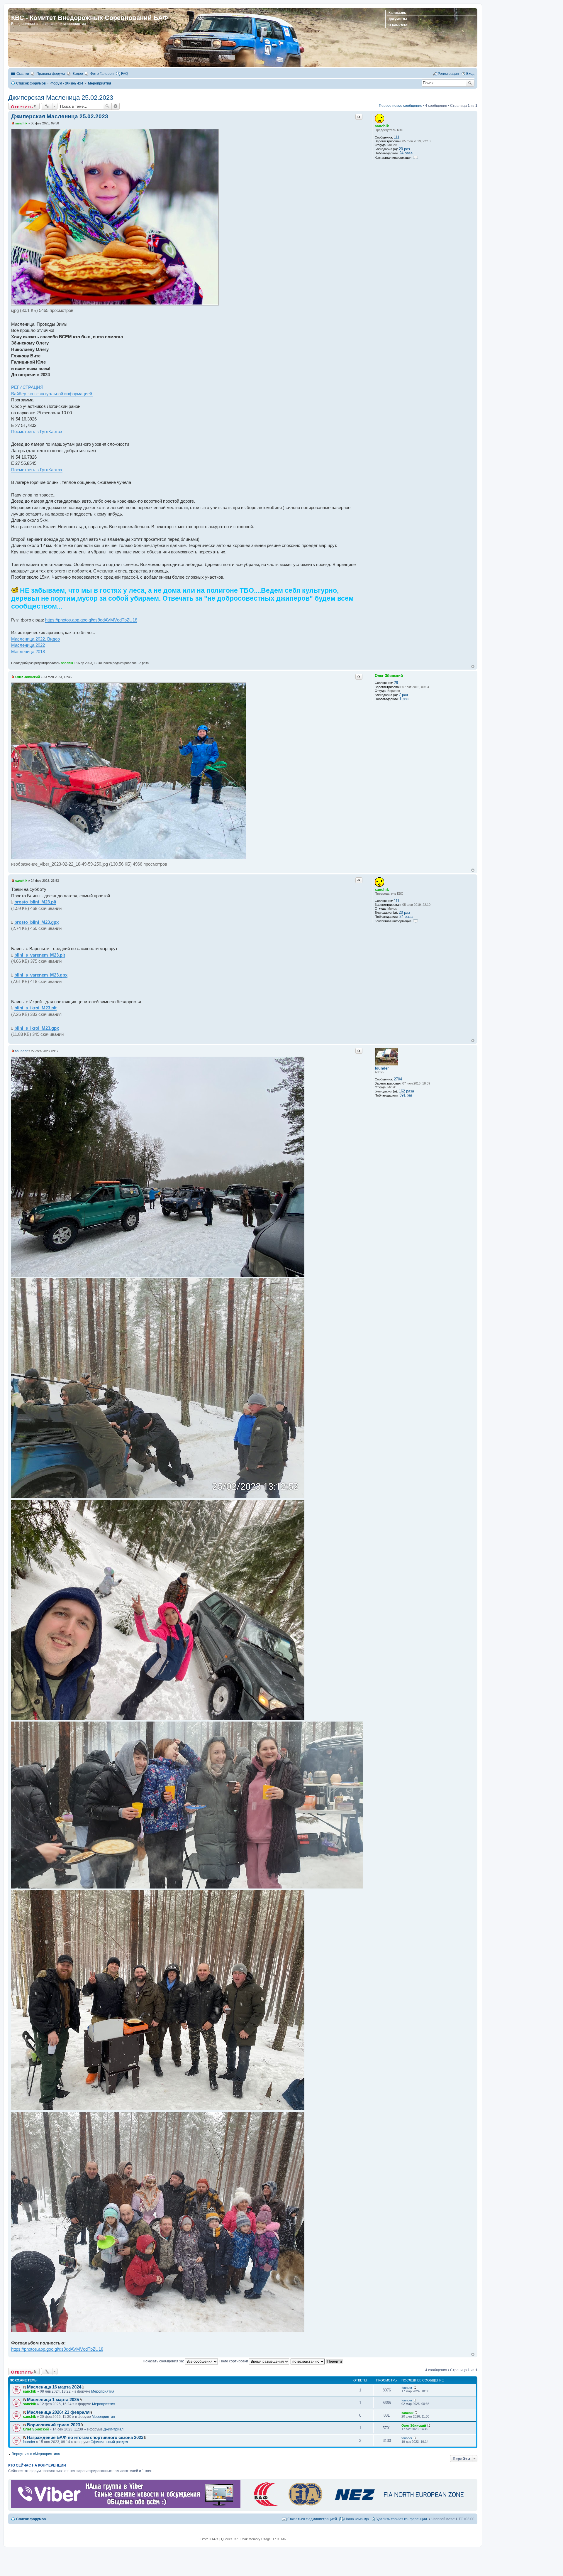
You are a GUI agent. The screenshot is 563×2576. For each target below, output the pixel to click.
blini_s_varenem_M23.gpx (41, 975)
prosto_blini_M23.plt (35, 902)
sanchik (382, 126)
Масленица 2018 (28, 652)
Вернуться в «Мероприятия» (36, 2454)
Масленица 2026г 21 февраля (58, 2412)
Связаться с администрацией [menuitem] (312, 2519)
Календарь (397, 13)
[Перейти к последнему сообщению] (415, 2388)
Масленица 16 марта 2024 (54, 2387)
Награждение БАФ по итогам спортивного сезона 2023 (85, 2438)
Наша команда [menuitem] (357, 2519)
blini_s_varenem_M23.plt (40, 955)
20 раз (404, 149)
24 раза (406, 153)
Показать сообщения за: (164, 2361)
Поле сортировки (234, 2361)
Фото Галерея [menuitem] (102, 74)
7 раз (403, 695)
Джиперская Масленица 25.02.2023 (61, 98)
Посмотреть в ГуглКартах (37, 431)
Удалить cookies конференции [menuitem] (402, 2519)
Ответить (22, 107)
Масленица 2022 (28, 645)
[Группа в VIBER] (126, 2507)
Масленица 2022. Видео (35, 639)
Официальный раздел (109, 2442)
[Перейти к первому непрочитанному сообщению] (24, 2387)
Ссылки (23, 74)
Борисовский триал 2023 (54, 2425)
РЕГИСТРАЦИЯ (27, 387)
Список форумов (31, 2519)
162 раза (406, 1091)
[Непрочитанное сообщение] (13, 123)
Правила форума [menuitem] (51, 74)
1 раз (404, 699)
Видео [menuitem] (78, 74)
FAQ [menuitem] (124, 74)
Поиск (470, 83)
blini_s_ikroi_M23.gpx (37, 1028)
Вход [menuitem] (470, 74)
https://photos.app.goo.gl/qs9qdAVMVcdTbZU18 (91, 620)
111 (397, 137)
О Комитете (398, 25)
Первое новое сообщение (401, 106)
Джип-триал (113, 2429)
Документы (398, 19)
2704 (398, 1079)
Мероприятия (103, 2391)
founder (382, 1068)
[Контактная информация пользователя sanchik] (416, 157)
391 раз (406, 1095)
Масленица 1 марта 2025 (53, 2400)
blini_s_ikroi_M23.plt (35, 1008)
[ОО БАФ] (357, 2507)
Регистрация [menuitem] (448, 74)
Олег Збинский (389, 676)
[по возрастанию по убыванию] (308, 2361)
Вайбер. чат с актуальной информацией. (52, 394)
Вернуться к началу (473, 667)
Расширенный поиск (116, 106)
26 (396, 683)
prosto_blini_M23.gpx (37, 922)
